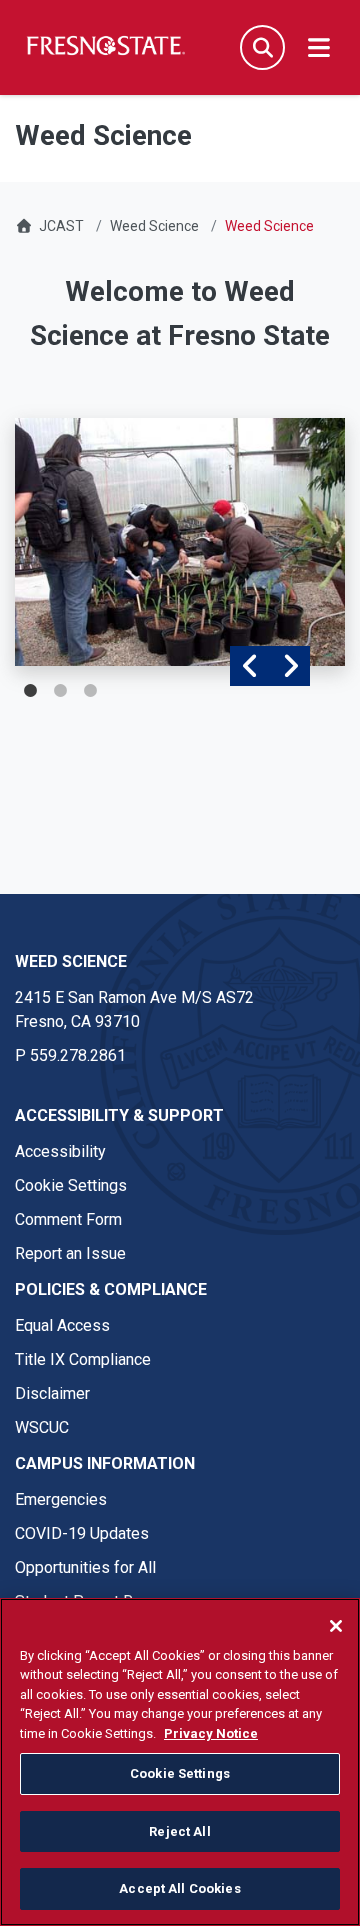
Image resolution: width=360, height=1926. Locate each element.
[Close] (336, 1626)
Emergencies (61, 1499)
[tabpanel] (180, 542)
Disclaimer (52, 1393)
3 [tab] (90, 691)
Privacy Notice (211, 1733)
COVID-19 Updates (82, 1533)
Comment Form (68, 1219)
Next (290, 666)
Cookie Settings (71, 1185)
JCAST (61, 226)
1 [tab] (30, 691)
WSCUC (42, 1427)
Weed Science (154, 226)
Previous (250, 666)
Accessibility (60, 1151)
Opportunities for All (85, 1567)
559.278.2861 (78, 1055)
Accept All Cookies (179, 1888)
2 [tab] (60, 691)
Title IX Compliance (83, 1359)
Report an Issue (70, 1253)
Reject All (179, 1831)
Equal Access (62, 1325)
